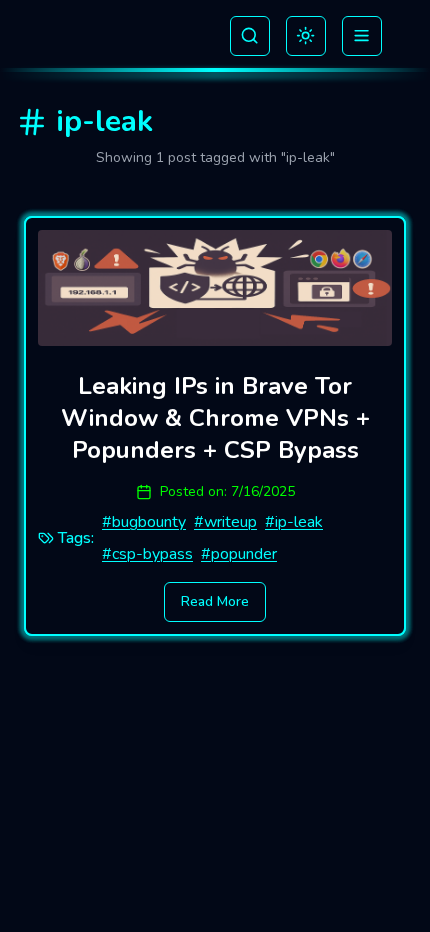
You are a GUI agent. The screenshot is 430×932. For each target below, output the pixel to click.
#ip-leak (294, 522)
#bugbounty (144, 522)
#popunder (239, 554)
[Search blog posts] (250, 36)
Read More (215, 601)
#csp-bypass (147, 554)
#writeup (225, 522)
